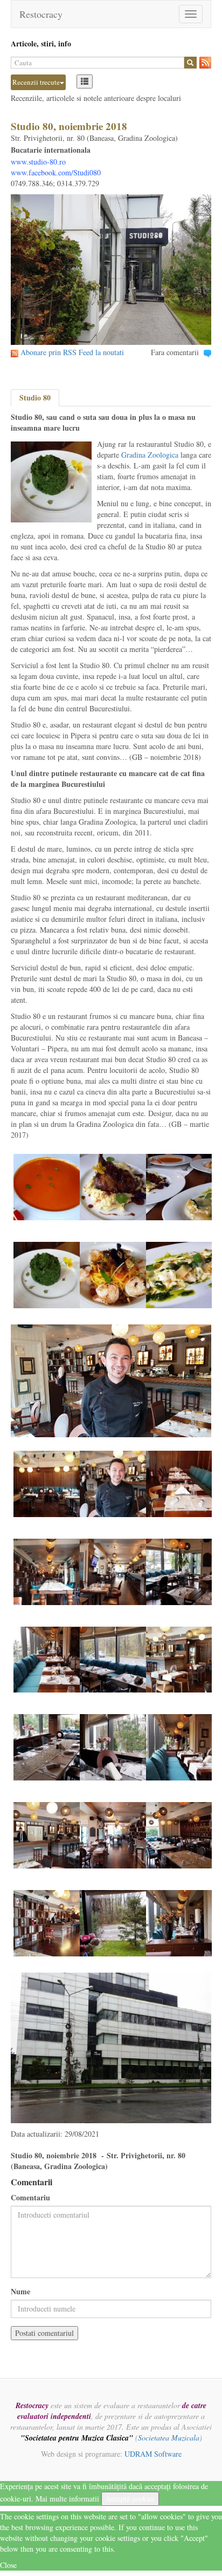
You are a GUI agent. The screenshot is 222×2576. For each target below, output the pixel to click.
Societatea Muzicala (169, 2438)
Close (8, 2565)
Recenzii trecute (36, 82)
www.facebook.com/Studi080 (56, 172)
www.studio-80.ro (38, 162)
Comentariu (30, 2198)
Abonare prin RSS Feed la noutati (72, 352)
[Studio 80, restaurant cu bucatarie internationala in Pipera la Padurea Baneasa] (47, 1186)
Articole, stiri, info (41, 43)
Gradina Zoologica (150, 455)
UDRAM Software (153, 2454)
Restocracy (41, 14)
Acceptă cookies (130, 2499)
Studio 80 (35, 397)
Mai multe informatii (67, 2499)
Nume (20, 2292)
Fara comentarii (175, 352)
